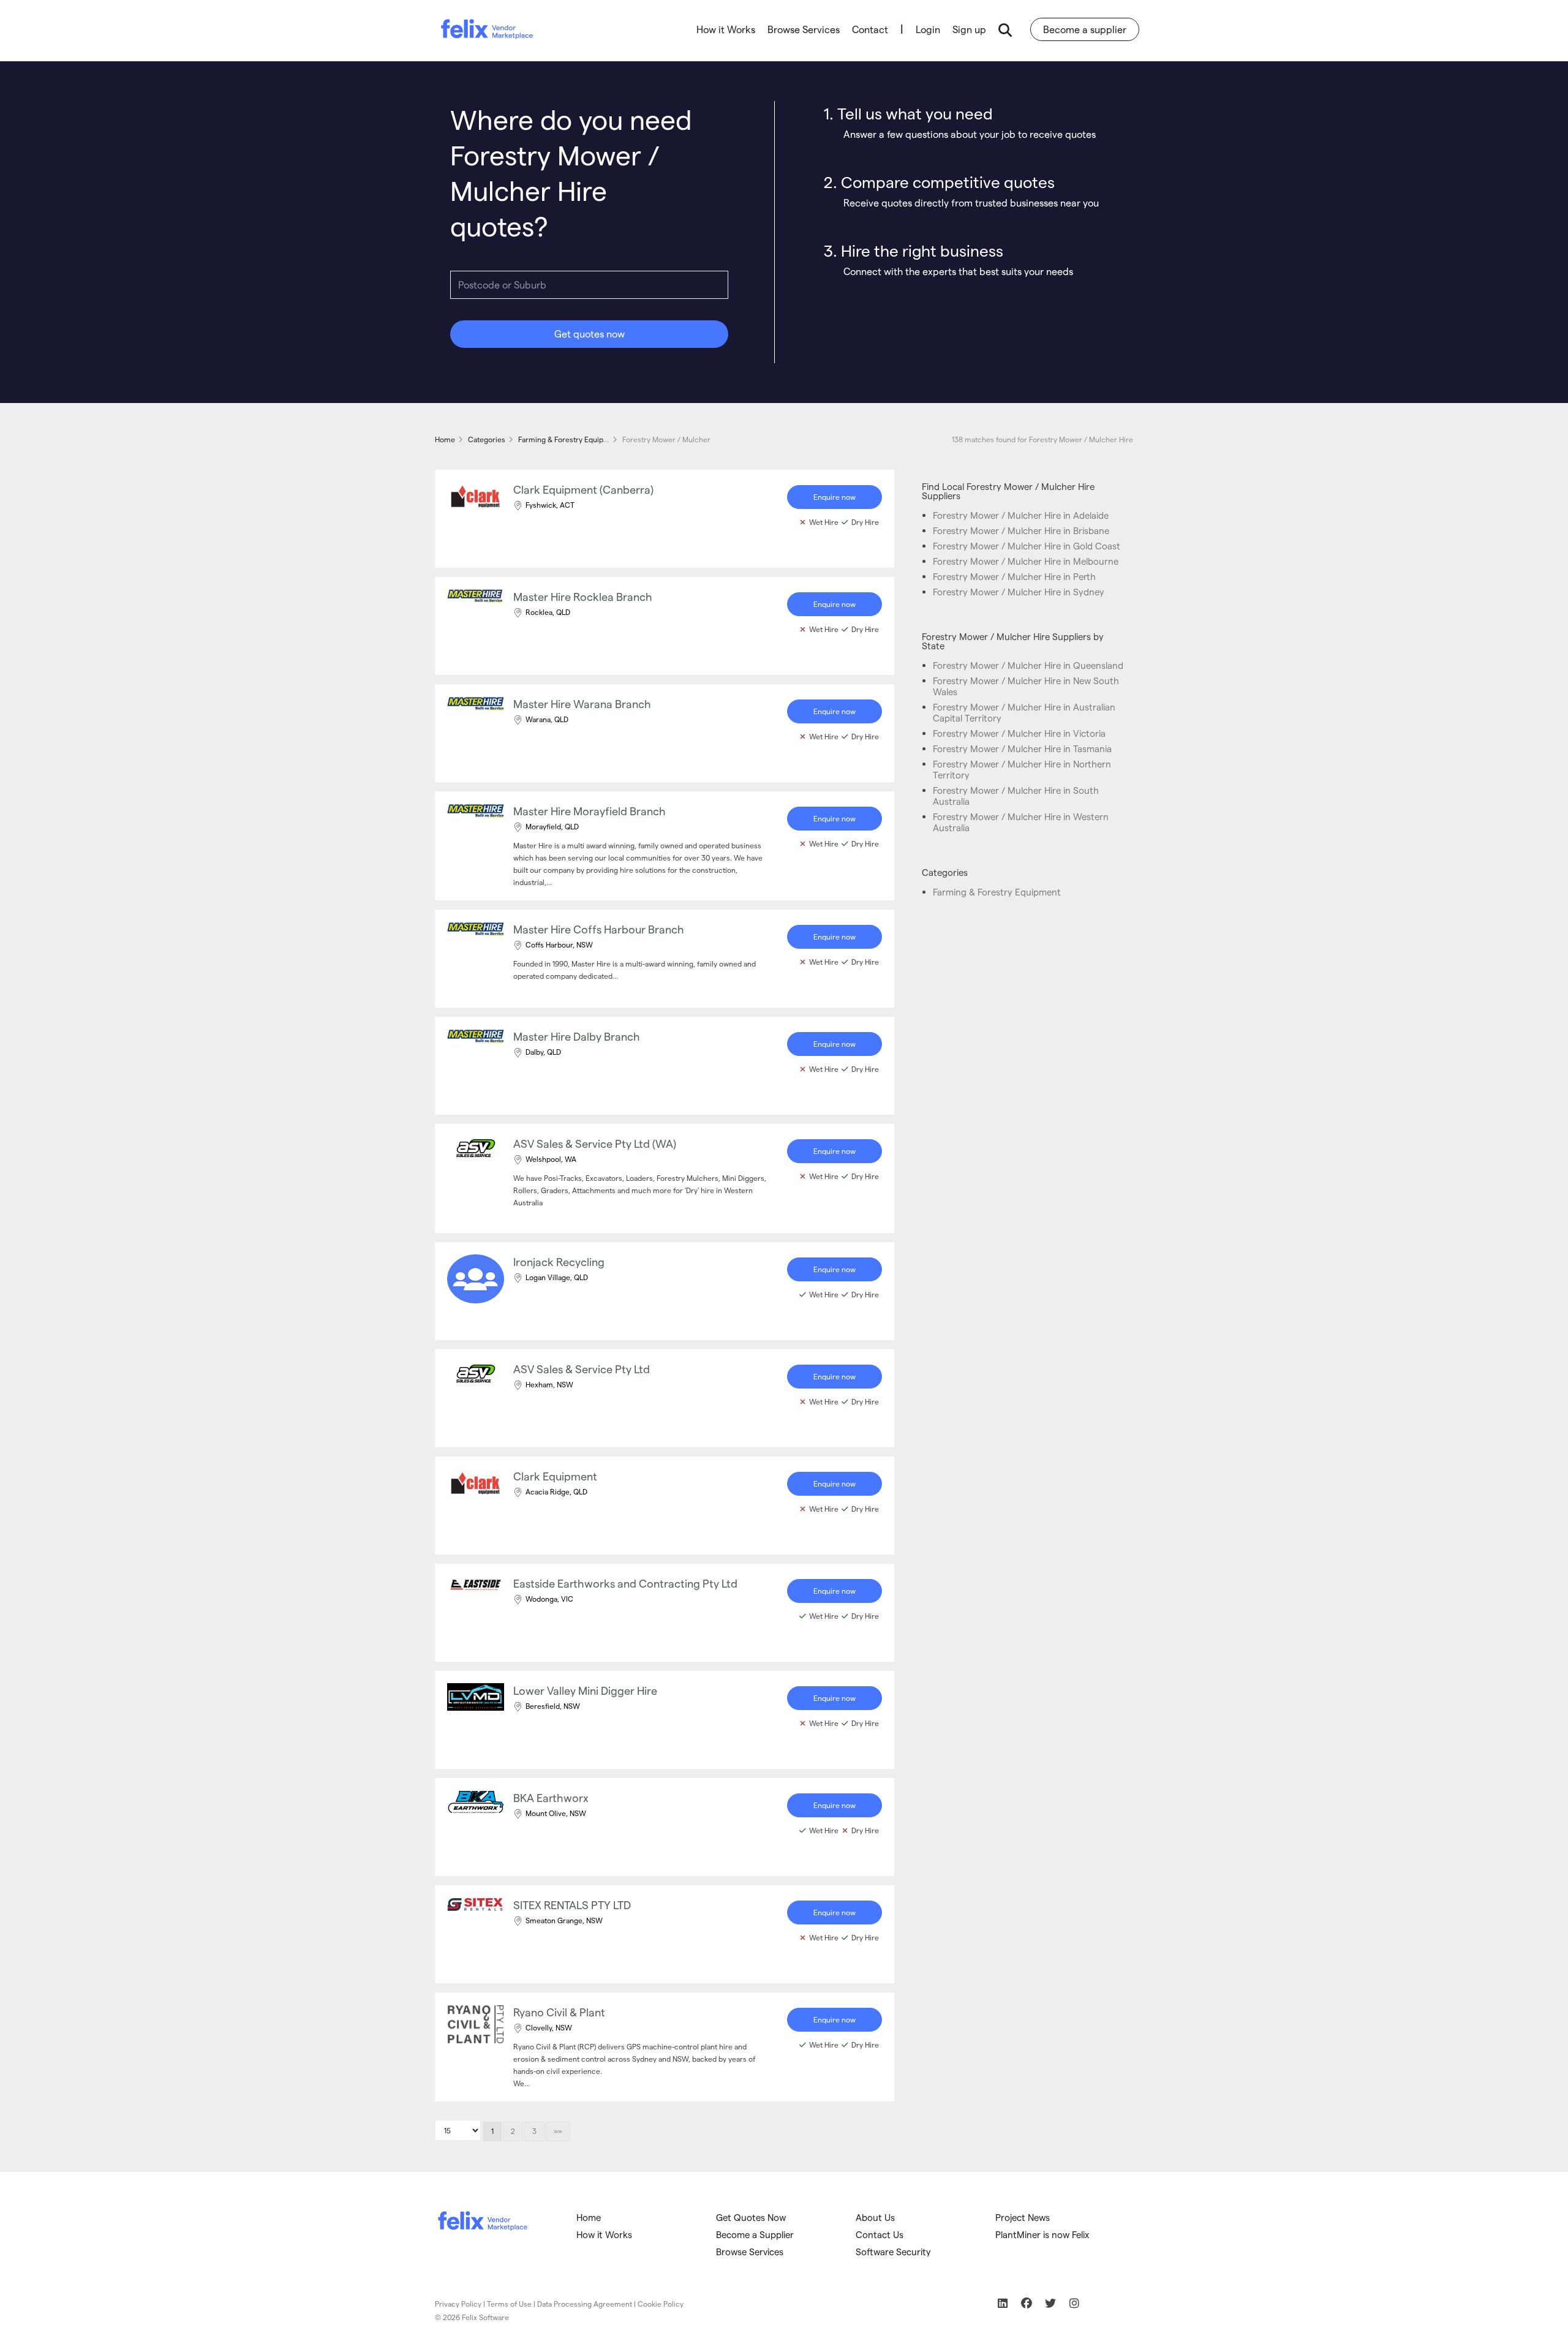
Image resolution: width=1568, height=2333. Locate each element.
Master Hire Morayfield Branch (590, 811)
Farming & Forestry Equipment (997, 892)
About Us (875, 2217)
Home (589, 2217)
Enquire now (835, 497)
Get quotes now (590, 334)
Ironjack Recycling (559, 1261)
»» (558, 2131)
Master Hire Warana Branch (582, 703)
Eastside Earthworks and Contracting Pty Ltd (625, 1583)
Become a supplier (1085, 29)
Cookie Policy (661, 2304)
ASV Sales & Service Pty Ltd (582, 1369)
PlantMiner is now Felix (1042, 2234)
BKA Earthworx (551, 1797)
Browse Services (804, 29)
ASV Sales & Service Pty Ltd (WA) (595, 1143)
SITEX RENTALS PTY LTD (572, 1905)
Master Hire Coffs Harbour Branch (599, 929)
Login (928, 29)
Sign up (969, 29)
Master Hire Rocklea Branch (583, 596)
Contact (870, 29)
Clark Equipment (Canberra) (583, 489)
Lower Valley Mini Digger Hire (585, 1690)
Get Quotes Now (751, 2217)
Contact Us (880, 2234)
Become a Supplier (755, 2234)
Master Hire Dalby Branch (577, 1036)
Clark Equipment (555, 1476)
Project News (1023, 2217)
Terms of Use (509, 2304)
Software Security (893, 2252)
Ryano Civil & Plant (559, 2012)
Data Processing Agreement (585, 2304)
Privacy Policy (458, 2304)
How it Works (726, 29)
